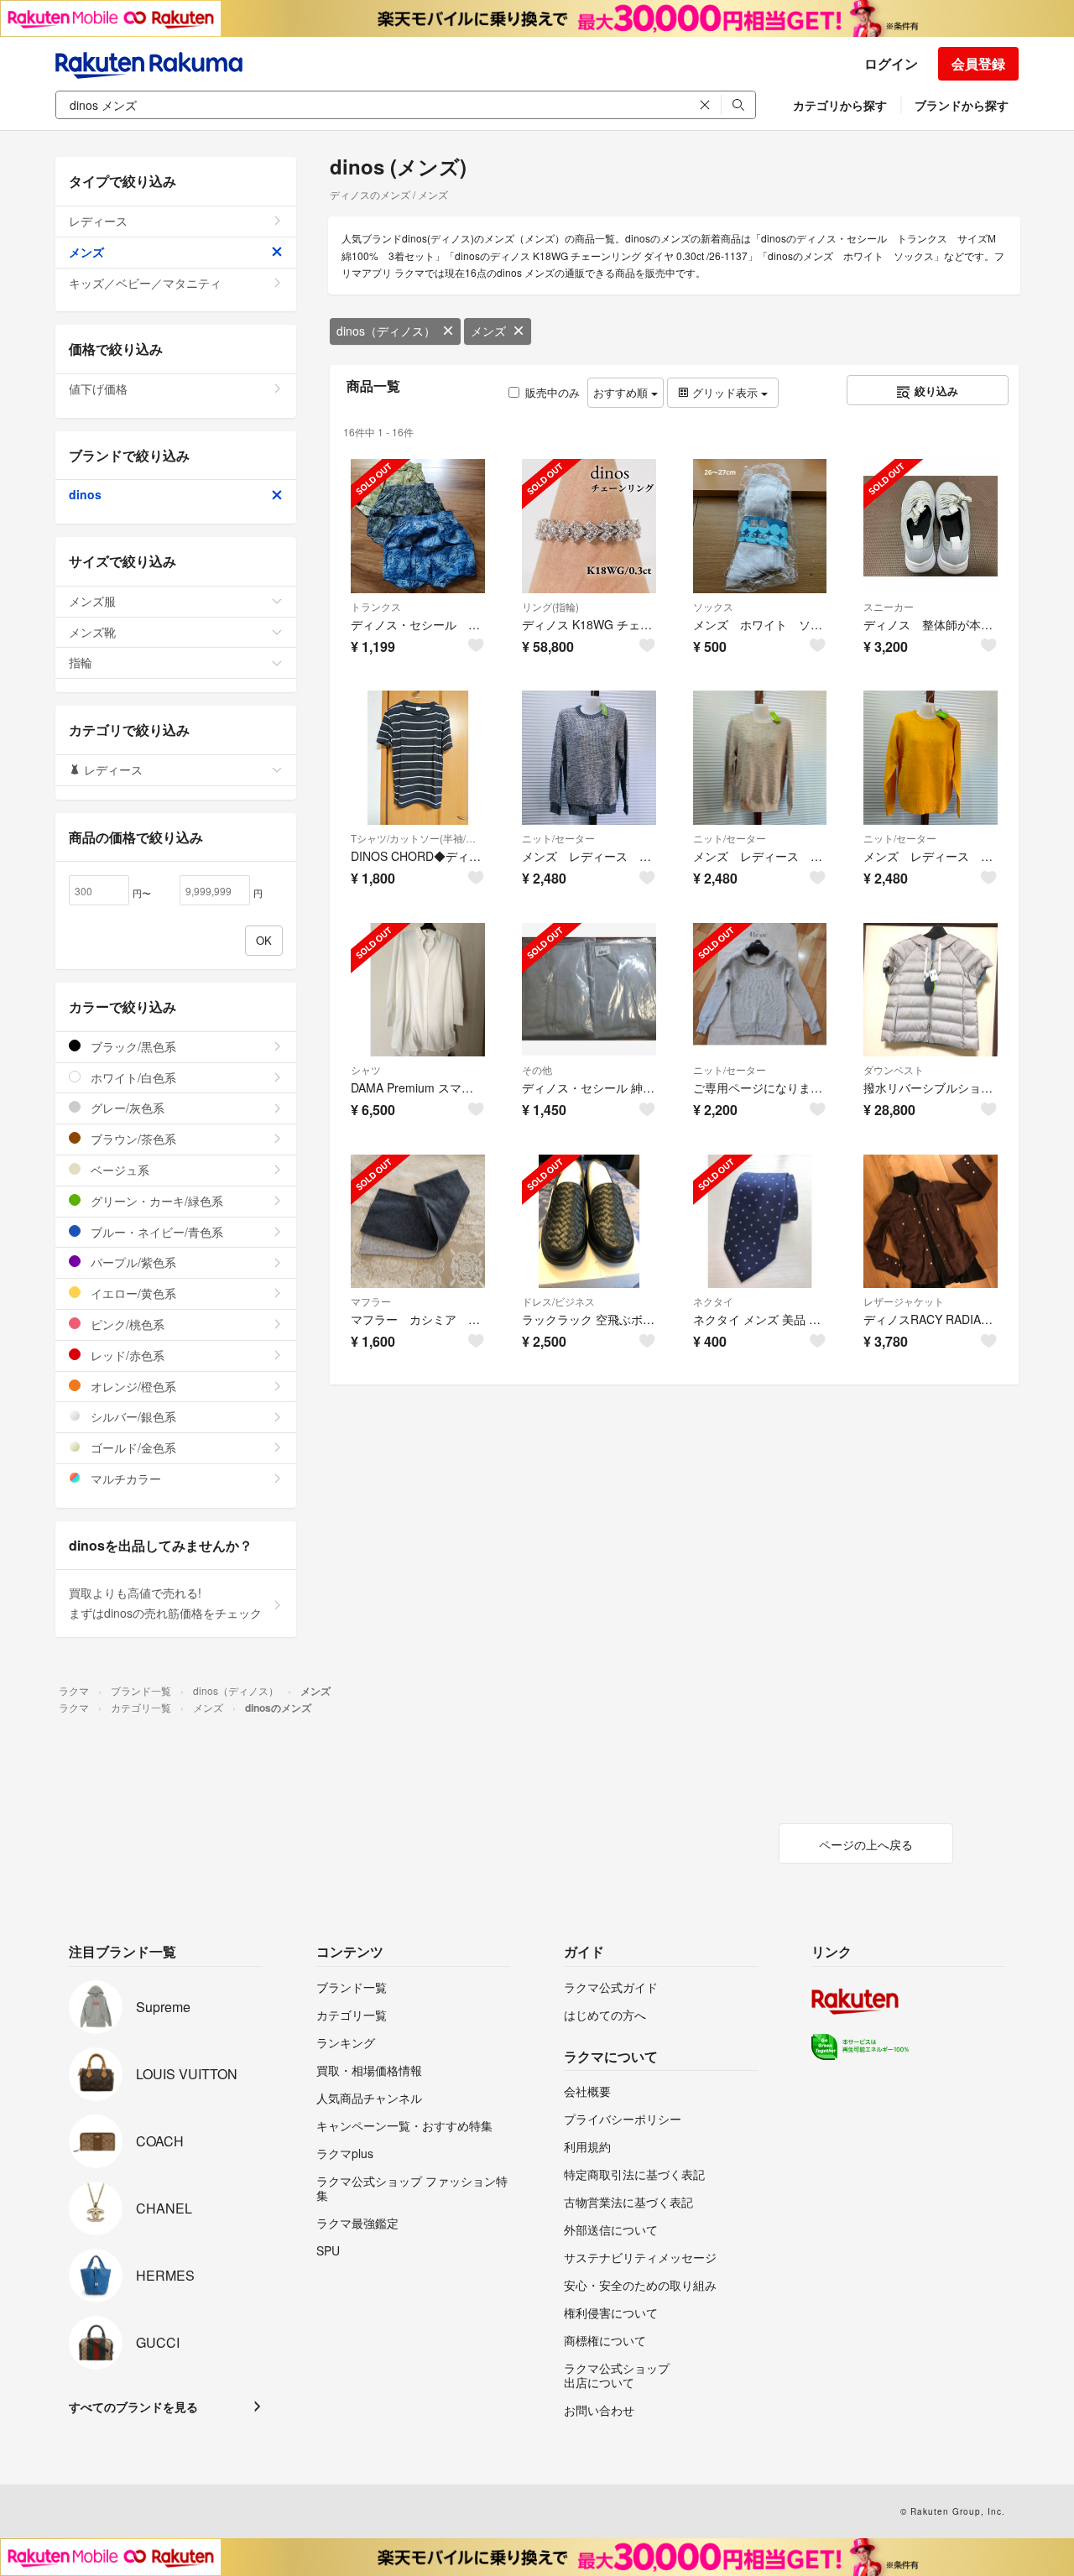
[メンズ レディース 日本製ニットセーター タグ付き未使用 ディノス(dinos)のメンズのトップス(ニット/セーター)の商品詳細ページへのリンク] (589, 758)
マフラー (371, 1301)
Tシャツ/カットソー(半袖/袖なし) (418, 838)
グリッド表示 (725, 392)
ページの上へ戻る (866, 1844)
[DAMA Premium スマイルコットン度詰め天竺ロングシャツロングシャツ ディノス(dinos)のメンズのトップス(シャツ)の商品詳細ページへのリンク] (418, 990)
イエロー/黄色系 (132, 1293)
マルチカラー (124, 1478)
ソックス (713, 606)
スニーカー (889, 606)
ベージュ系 (118, 1170)
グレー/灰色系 (126, 1108)
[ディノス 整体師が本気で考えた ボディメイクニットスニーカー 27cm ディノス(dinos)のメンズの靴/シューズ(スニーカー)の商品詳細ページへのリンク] (931, 526)
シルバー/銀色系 (132, 1416)
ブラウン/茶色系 (132, 1139)
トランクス (376, 606)
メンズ (488, 331)
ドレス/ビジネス (558, 1301)
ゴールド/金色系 (132, 1447)
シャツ (366, 1069)
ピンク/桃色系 (126, 1324)
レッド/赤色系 (126, 1355)
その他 (537, 1069)
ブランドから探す (962, 105)
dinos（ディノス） (386, 331)
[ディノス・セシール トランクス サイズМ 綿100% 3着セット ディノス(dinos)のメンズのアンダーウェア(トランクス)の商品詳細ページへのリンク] (418, 526)
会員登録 (978, 63)
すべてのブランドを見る (133, 2407)
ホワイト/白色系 (132, 1077)
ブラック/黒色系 (132, 1046)
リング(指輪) (550, 606)
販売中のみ (553, 392)
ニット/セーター (558, 838)
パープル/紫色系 (132, 1262)
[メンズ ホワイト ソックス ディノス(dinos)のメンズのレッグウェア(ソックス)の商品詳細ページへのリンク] (760, 526)
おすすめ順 (622, 392)
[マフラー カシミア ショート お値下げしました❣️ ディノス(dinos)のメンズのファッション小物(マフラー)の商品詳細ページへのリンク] (418, 1222)
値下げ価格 (98, 388)
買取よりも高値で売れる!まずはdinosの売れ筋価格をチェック (165, 1603)
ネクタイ (713, 1301)
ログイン (891, 63)
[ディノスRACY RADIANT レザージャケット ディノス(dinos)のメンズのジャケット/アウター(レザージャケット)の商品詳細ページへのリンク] (931, 1222)
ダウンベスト (894, 1069)
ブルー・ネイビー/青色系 (155, 1232)
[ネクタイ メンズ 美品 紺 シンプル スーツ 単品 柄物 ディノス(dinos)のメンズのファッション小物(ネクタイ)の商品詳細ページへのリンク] (760, 1222)
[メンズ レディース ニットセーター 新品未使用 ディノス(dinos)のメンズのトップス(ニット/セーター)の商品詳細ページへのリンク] (931, 758)
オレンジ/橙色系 (132, 1386)
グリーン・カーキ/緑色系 (155, 1201)
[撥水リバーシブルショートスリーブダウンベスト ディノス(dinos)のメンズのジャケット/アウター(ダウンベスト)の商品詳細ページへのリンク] (931, 990)
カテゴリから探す (840, 105)
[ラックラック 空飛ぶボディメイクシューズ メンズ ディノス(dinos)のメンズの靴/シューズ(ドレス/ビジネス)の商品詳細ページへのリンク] (589, 1222)
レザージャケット (904, 1301)
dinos (85, 494)
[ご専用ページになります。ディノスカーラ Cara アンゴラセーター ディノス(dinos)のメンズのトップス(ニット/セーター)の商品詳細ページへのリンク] (760, 990)
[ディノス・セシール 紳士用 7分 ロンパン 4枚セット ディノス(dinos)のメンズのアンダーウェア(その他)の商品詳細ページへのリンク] (589, 990)
